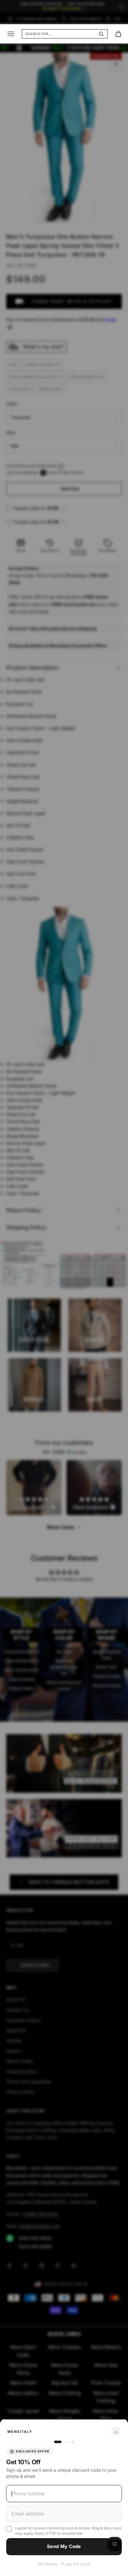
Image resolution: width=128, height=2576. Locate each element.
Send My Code (64, 2546)
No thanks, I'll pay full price (64, 2564)
